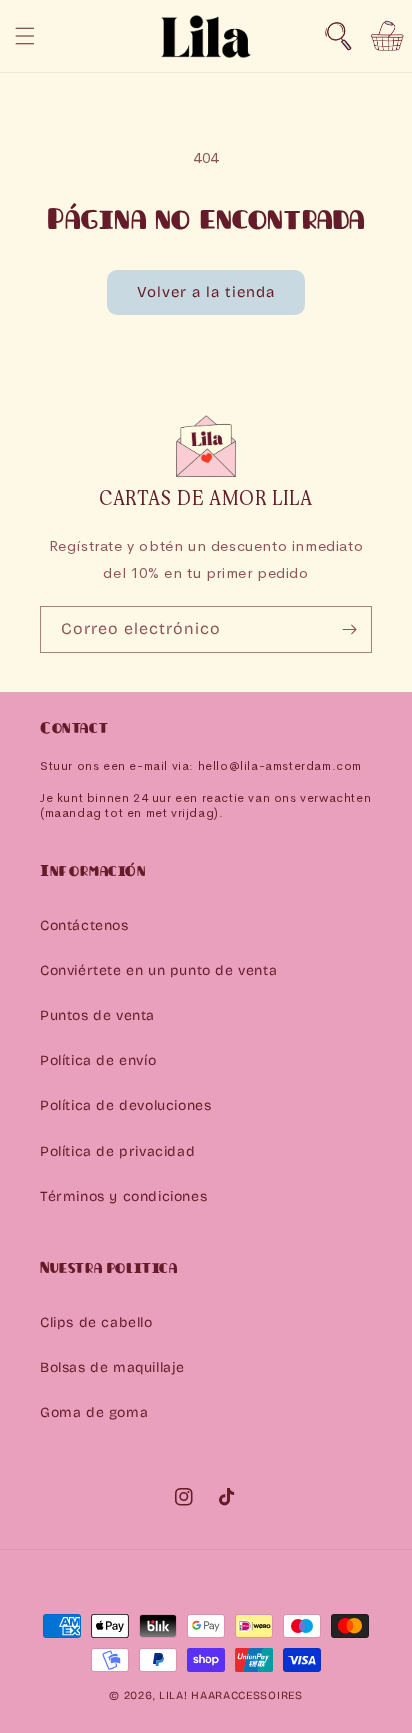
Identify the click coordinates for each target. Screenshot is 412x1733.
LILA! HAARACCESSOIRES (231, 1695)
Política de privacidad (117, 1151)
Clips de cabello (96, 1322)
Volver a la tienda (206, 292)
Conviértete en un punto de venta (158, 970)
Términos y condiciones (123, 1196)
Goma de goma (94, 1412)
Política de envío (98, 1060)
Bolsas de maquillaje (112, 1367)
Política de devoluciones (125, 1105)
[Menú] (25, 36)
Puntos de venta (97, 1015)
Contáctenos (84, 925)
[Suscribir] (349, 629)
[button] (338, 36)
